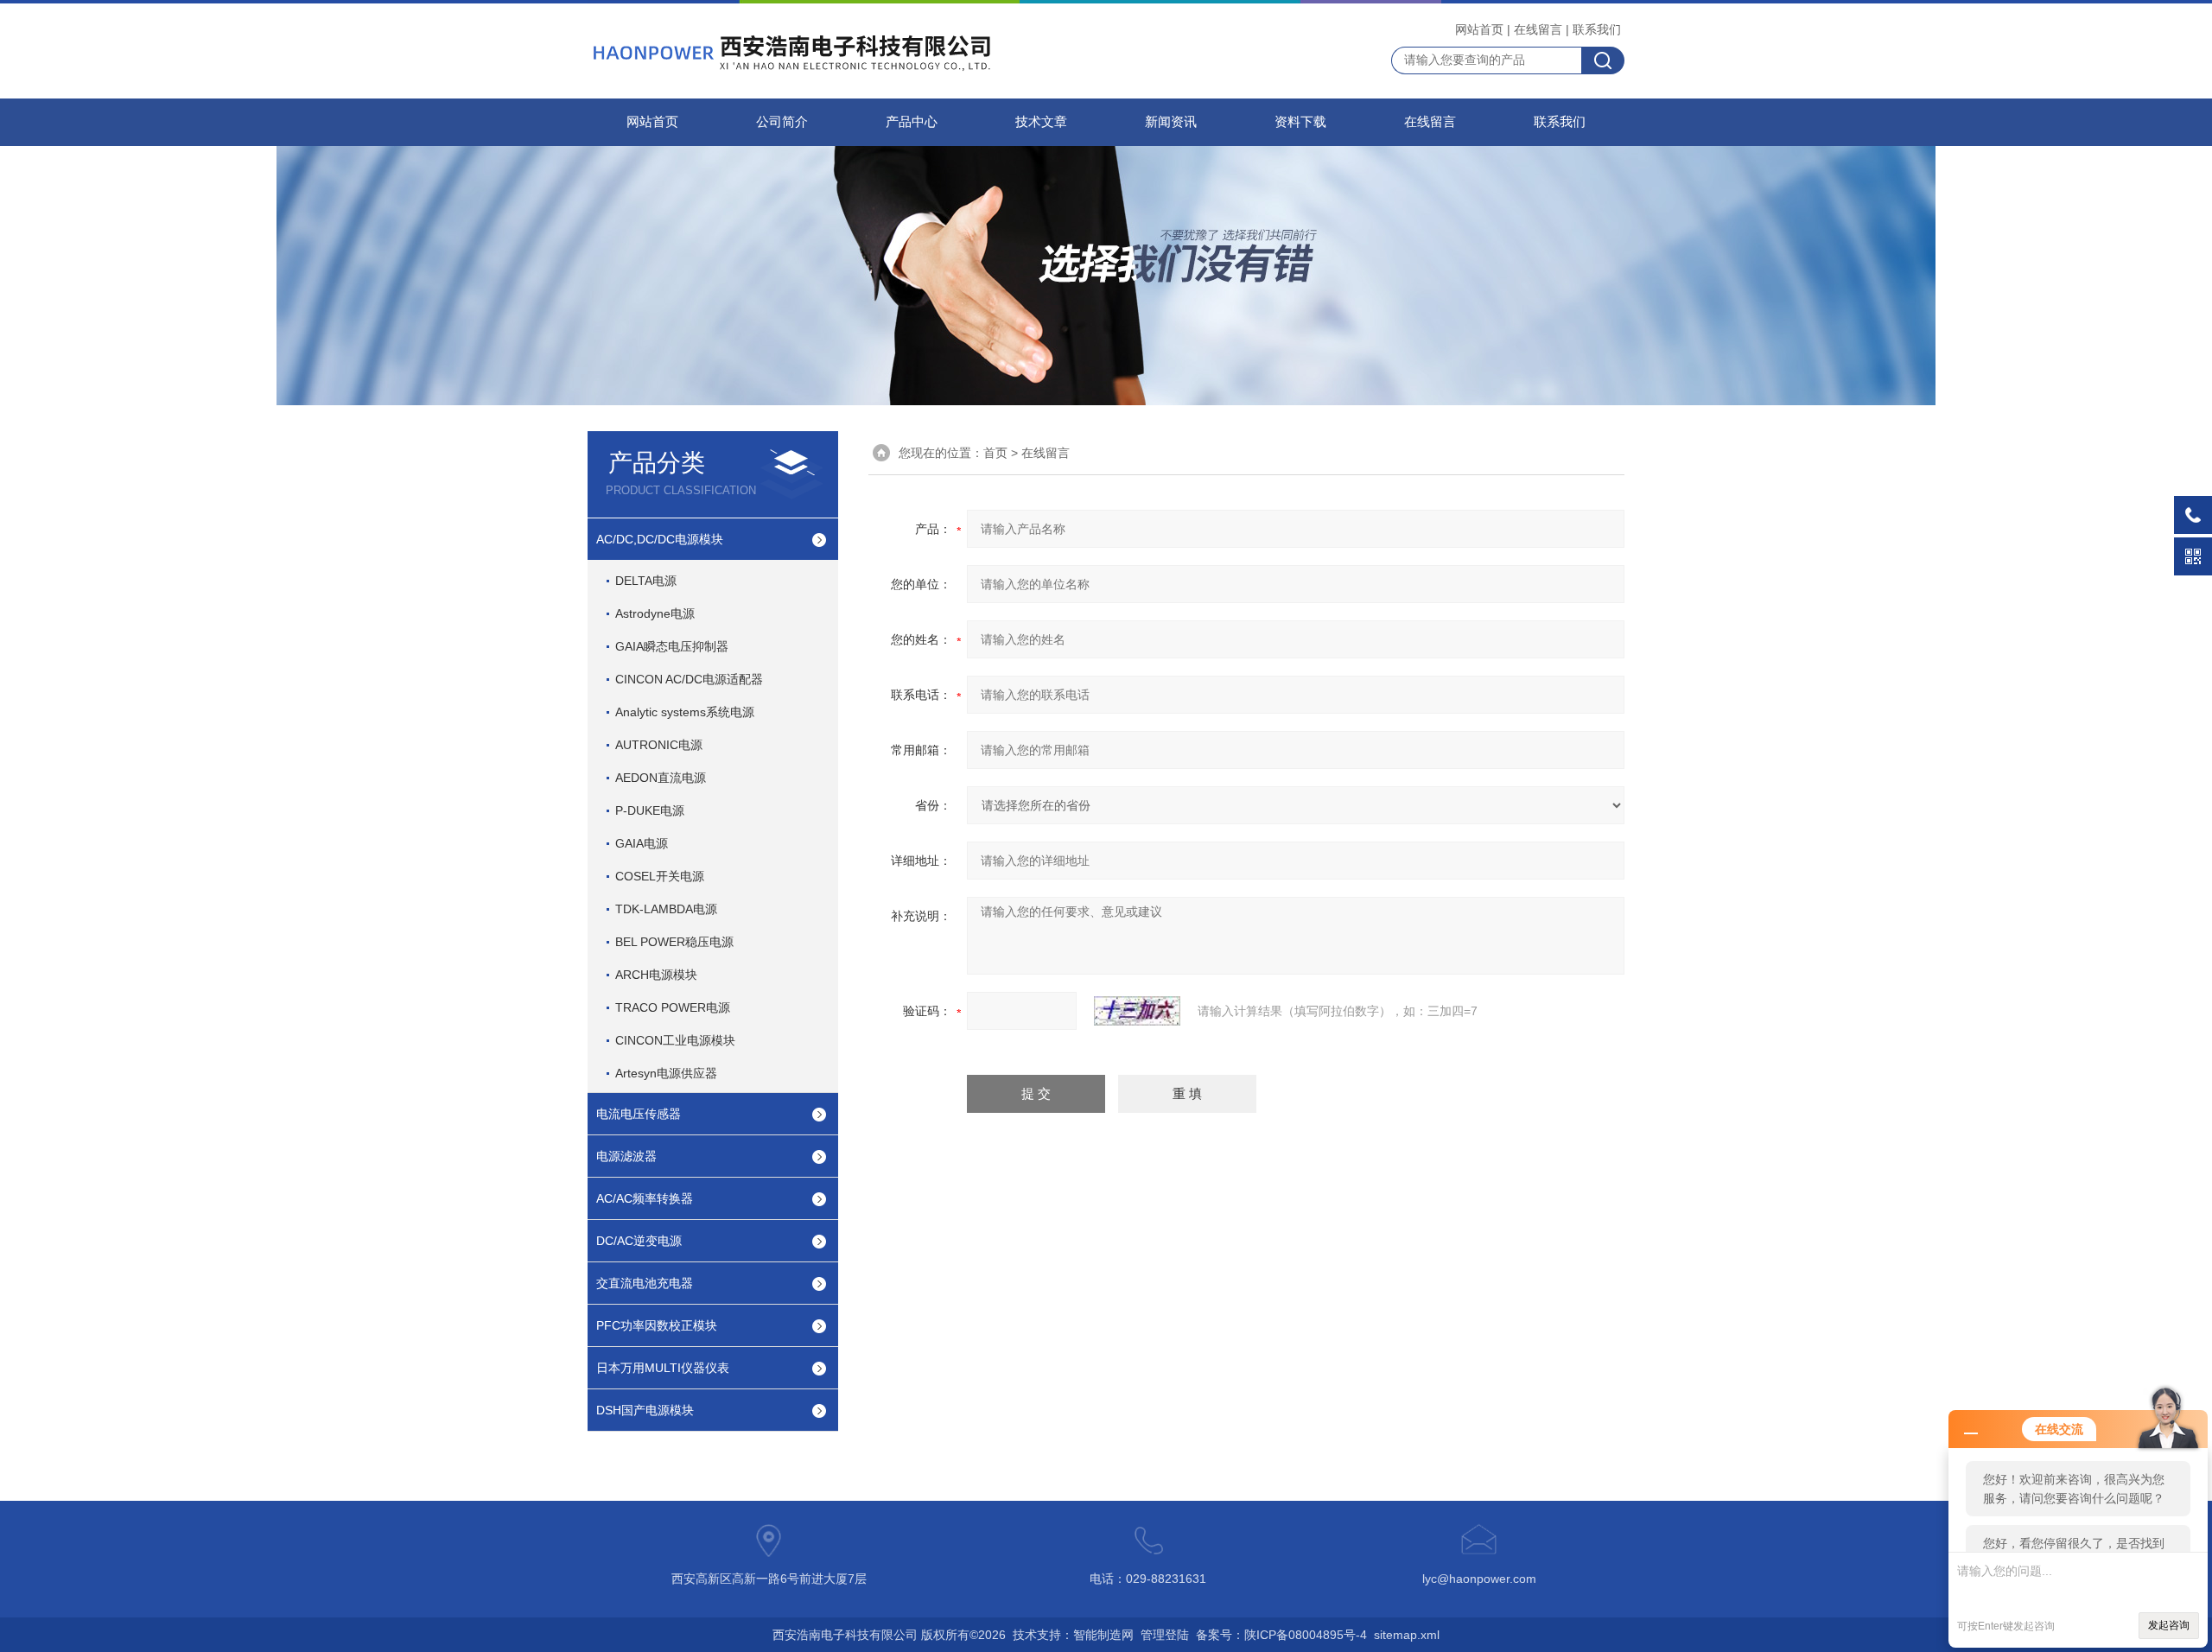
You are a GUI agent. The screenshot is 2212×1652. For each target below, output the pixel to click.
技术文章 (1041, 122)
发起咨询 (2169, 1625)
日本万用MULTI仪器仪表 (663, 1368)
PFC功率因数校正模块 (657, 1325)
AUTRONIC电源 (659, 745)
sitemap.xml (1407, 1635)
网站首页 (1479, 29)
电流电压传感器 (639, 1114)
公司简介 (782, 122)
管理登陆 (1165, 1635)
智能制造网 (1103, 1635)
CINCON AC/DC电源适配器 (689, 679)
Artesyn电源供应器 (666, 1073)
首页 (995, 453)
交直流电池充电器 (645, 1283)
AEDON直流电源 (661, 778)
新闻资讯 (1171, 122)
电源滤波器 (626, 1156)
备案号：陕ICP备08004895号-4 (1281, 1635)
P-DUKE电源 (650, 810)
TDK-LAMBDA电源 (666, 909)
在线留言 (1538, 29)
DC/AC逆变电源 (639, 1241)
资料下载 (1300, 122)
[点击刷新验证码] (1137, 1011)
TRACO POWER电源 (673, 1007)
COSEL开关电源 (660, 876)
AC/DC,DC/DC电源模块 (660, 539)
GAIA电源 (642, 843)
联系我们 (1597, 29)
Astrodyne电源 (655, 613)
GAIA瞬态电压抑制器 (672, 646)
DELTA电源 (646, 581)
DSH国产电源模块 (645, 1410)
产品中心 (912, 122)
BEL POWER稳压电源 (674, 942)
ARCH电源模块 (656, 975)
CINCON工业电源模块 (675, 1040)
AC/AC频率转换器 (645, 1198)
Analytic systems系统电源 (685, 712)
